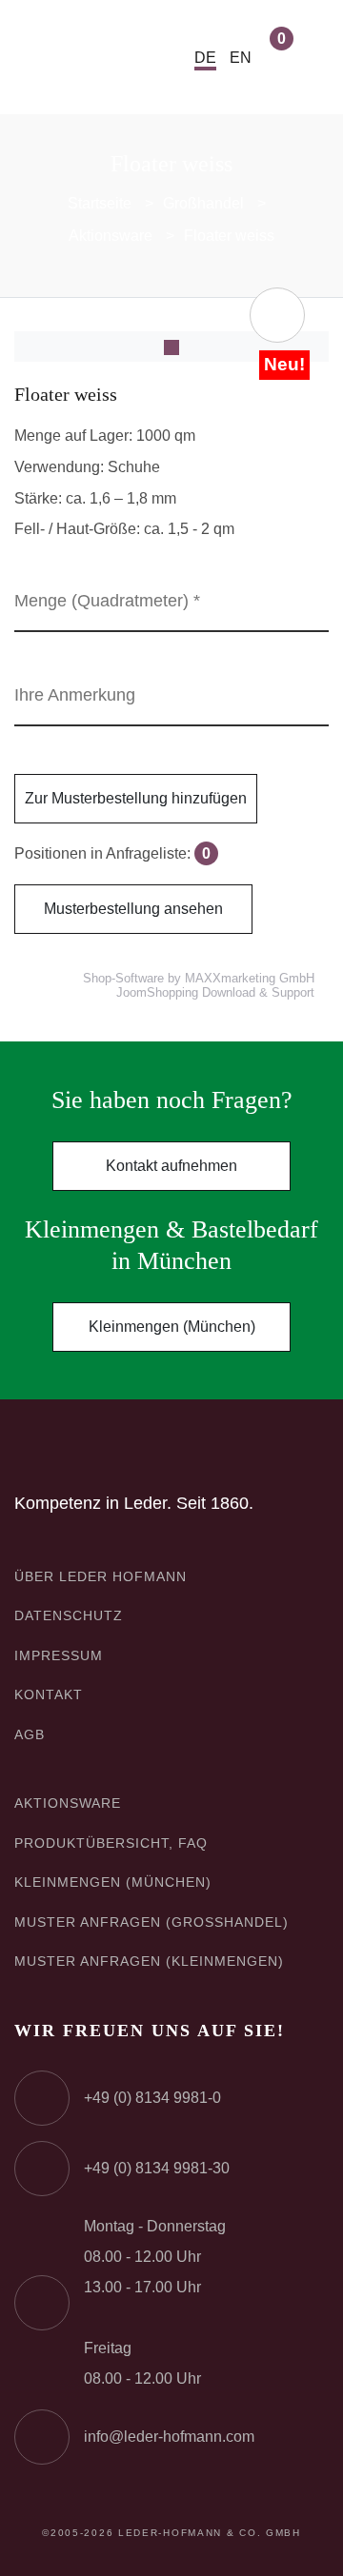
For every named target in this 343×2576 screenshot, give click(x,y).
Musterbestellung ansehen (133, 909)
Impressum (59, 1655)
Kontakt (49, 1694)
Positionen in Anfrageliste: (112, 853)
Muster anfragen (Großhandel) (151, 1922)
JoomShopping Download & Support (215, 993)
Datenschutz (69, 1615)
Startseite (100, 203)
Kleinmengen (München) (172, 1327)
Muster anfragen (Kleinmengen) (149, 1961)
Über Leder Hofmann (101, 1576)
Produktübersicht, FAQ (111, 1843)
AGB (30, 1734)
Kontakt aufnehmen (171, 1166)
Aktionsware (111, 236)
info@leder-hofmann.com (169, 2437)
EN (241, 58)
